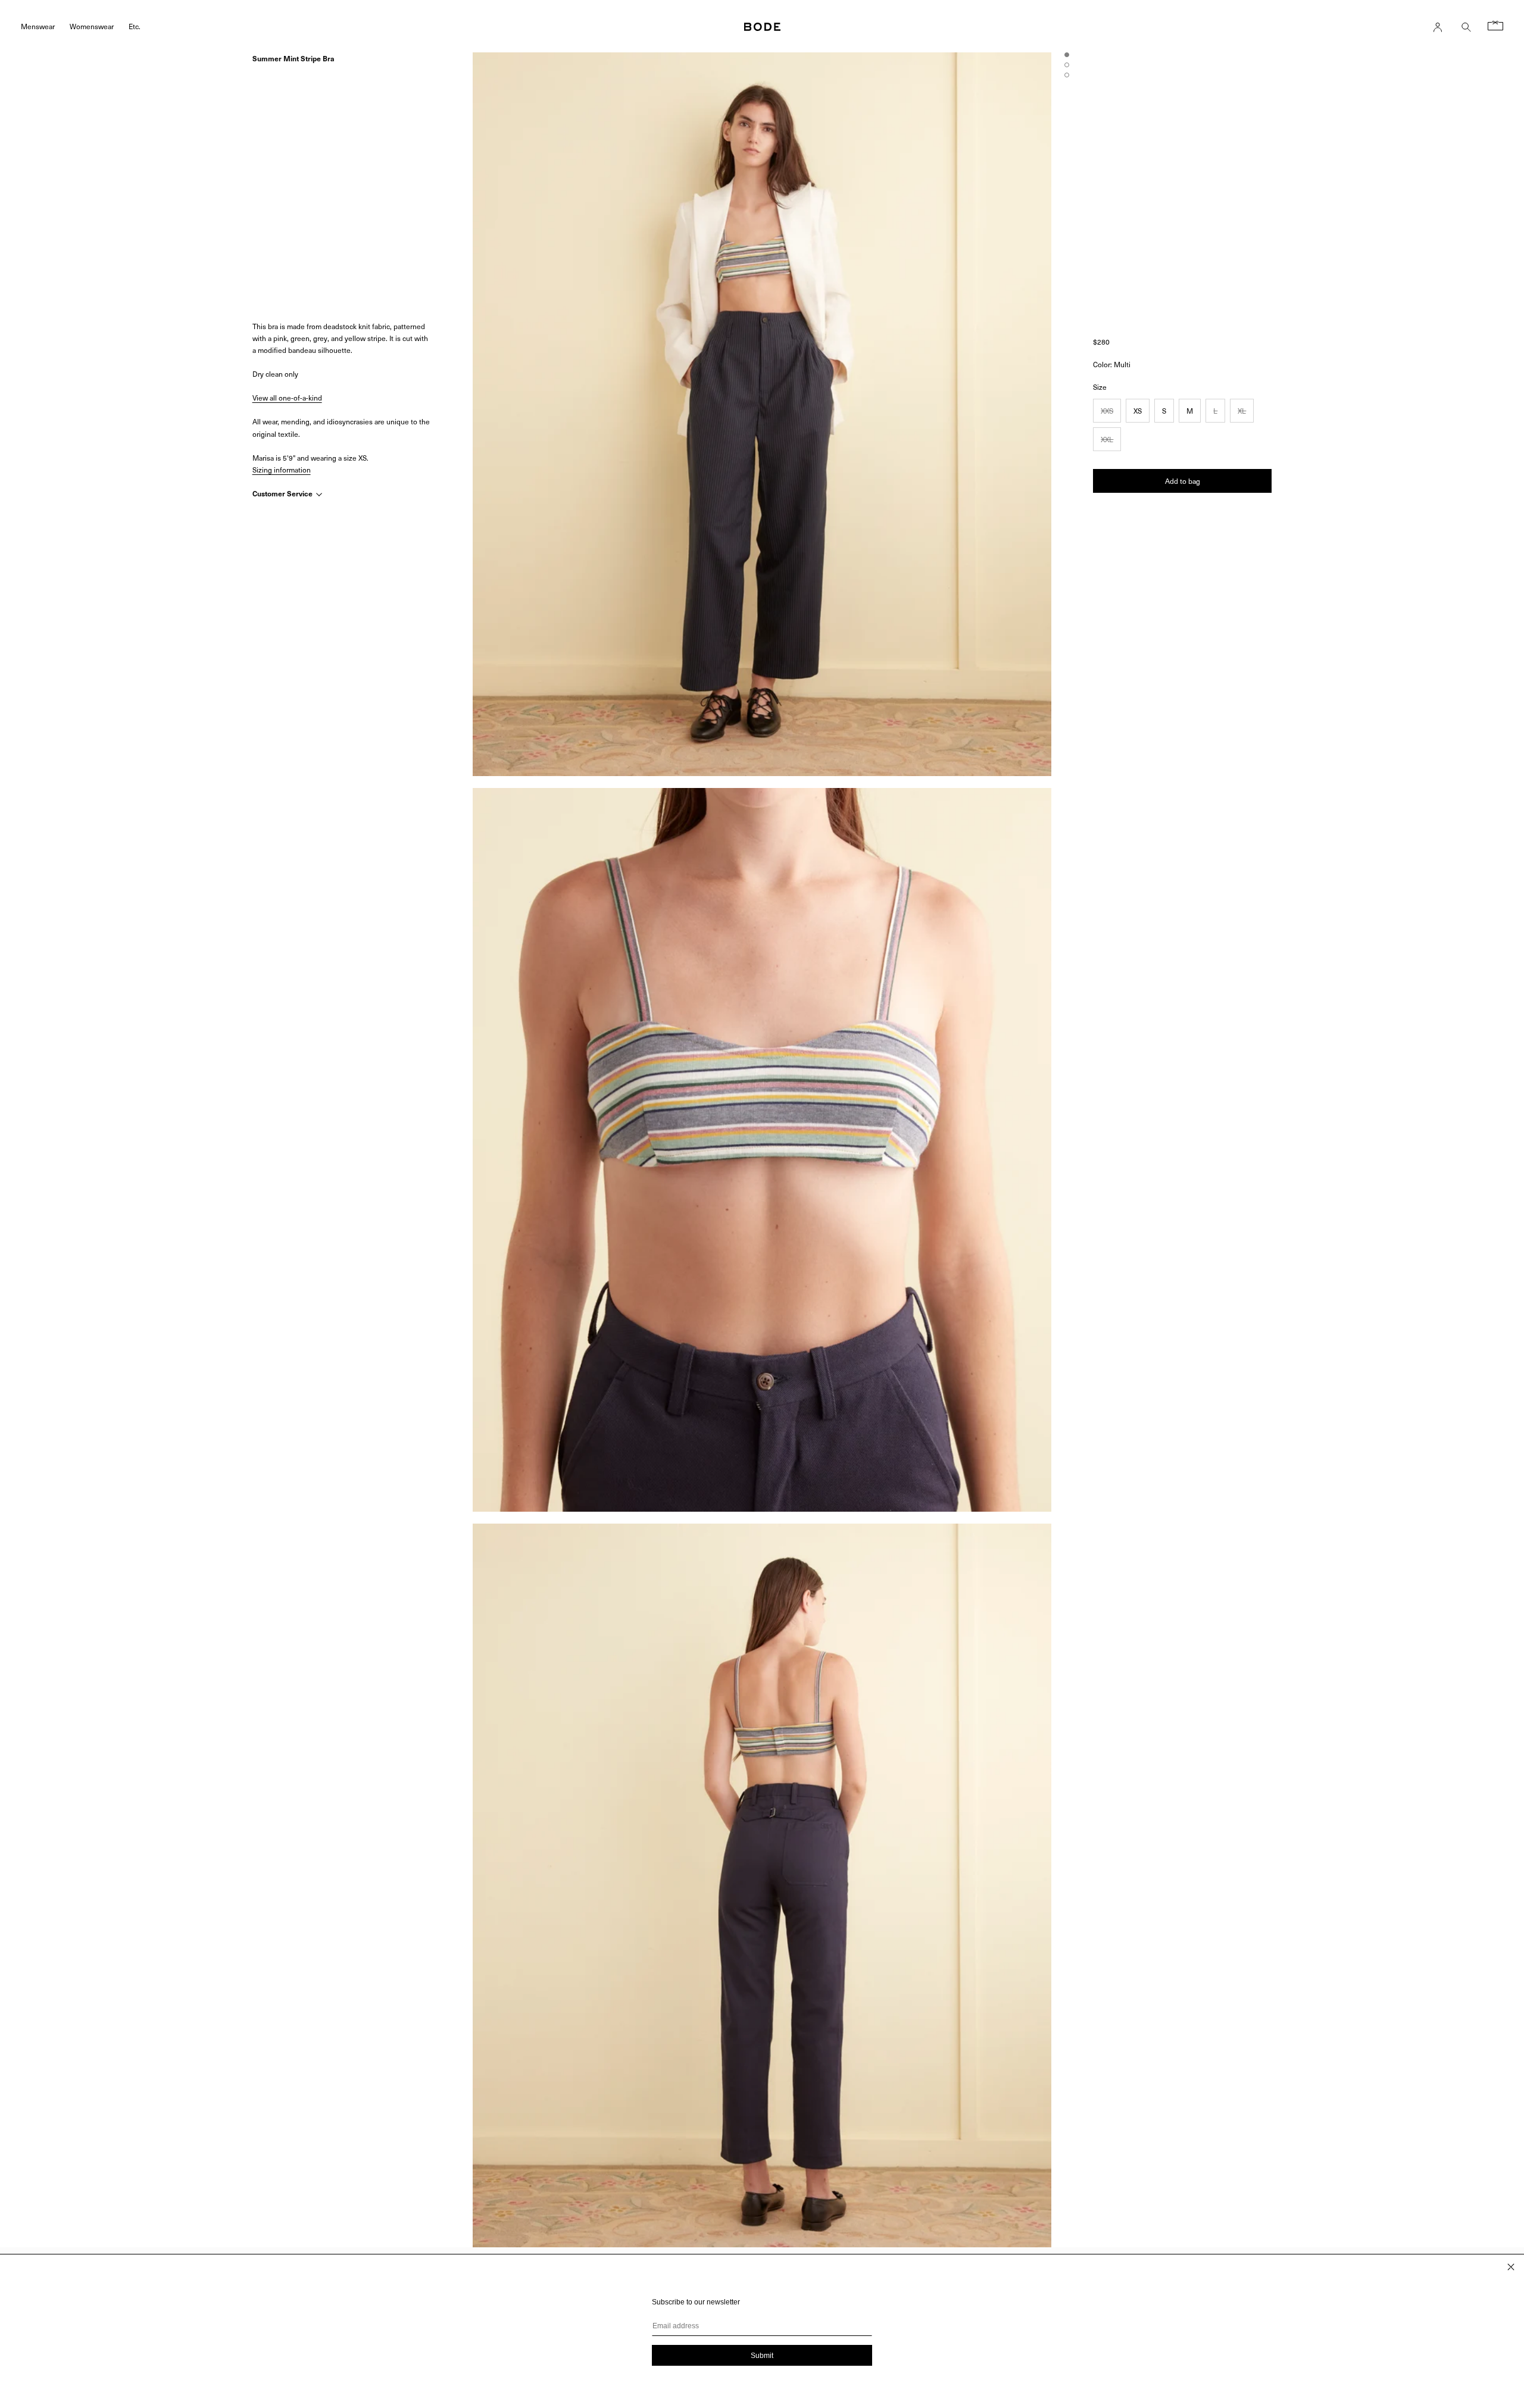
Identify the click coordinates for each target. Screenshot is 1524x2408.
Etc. (135, 26)
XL (1242, 411)
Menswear (38, 26)
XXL (1107, 439)
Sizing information (282, 470)
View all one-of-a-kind (287, 398)
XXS (1107, 411)
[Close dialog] (1511, 2267)
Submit (762, 2356)
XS (1138, 411)
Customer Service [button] (283, 493)
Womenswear (92, 26)
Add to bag (1183, 481)
